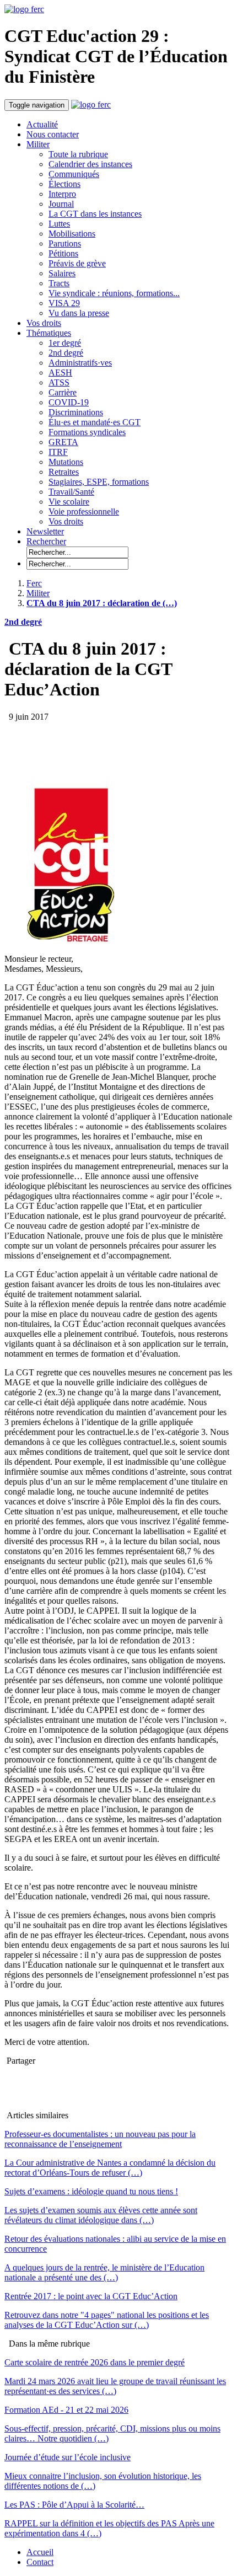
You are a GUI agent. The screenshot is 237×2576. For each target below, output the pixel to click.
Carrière (63, 392)
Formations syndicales (87, 432)
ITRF (58, 452)
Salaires (62, 273)
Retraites (64, 472)
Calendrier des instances (90, 164)
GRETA (63, 442)
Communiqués (74, 174)
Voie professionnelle (84, 512)
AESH (60, 373)
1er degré (65, 343)
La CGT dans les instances (95, 214)
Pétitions (63, 253)
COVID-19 (69, 402)
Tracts (59, 283)
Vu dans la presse (79, 313)
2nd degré (66, 353)
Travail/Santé (71, 492)
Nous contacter (53, 134)
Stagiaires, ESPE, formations (99, 482)
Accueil (40, 2552)
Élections (64, 184)
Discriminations (76, 412)
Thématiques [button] (49, 333)
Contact (40, 2562)
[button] (46, 541)
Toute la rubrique (78, 154)
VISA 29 (64, 303)
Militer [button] (38, 144)
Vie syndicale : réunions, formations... (114, 293)
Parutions (65, 243)
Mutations (66, 462)
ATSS (59, 382)
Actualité (42, 124)
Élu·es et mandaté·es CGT (95, 422)
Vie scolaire (69, 502)
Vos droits (44, 323)
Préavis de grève (77, 263)
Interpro (62, 194)
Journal (61, 204)
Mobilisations (72, 234)
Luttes (59, 224)
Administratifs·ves (80, 363)
